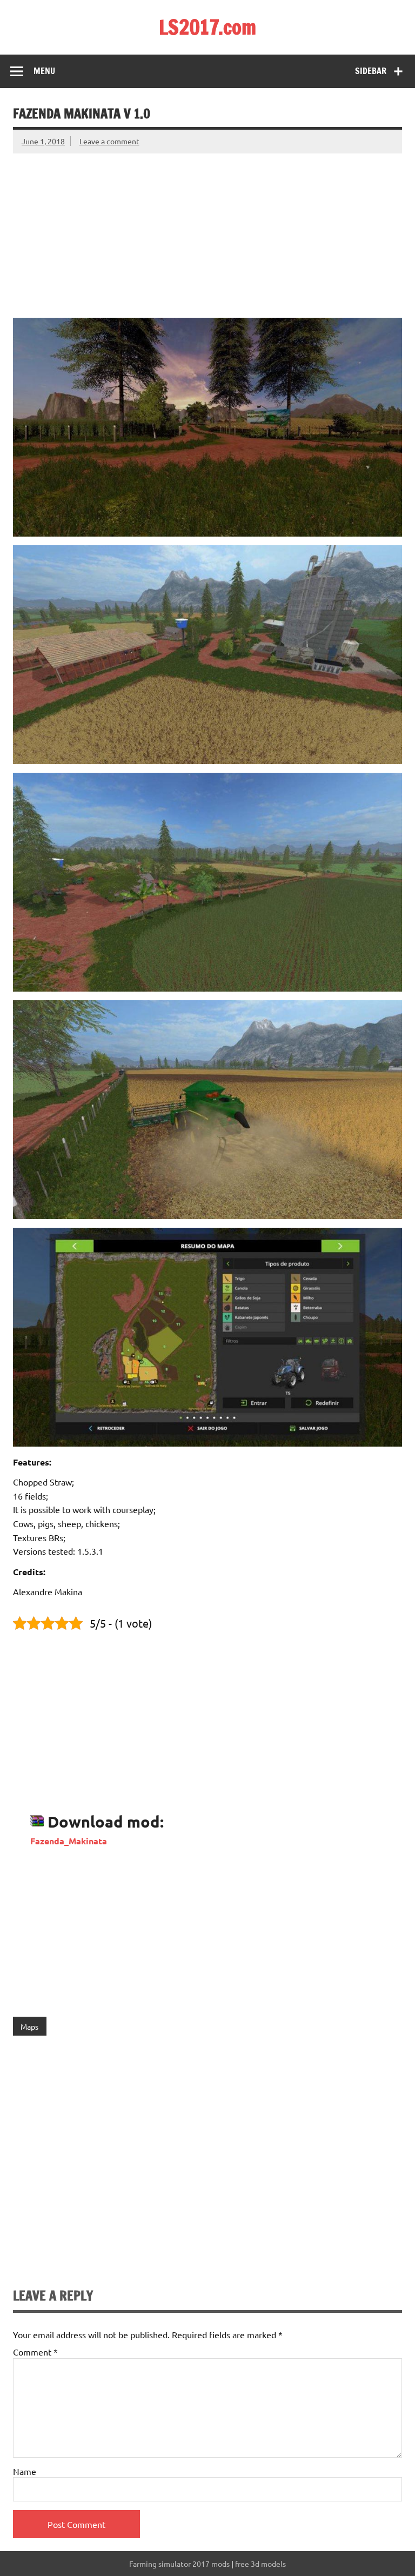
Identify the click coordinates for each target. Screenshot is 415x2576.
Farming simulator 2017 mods (179, 2564)
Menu (44, 71)
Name (25, 2471)
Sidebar (371, 71)
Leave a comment (109, 141)
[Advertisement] (207, 229)
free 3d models (260, 2564)
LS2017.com (207, 27)
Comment (35, 2352)
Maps (29, 2026)
